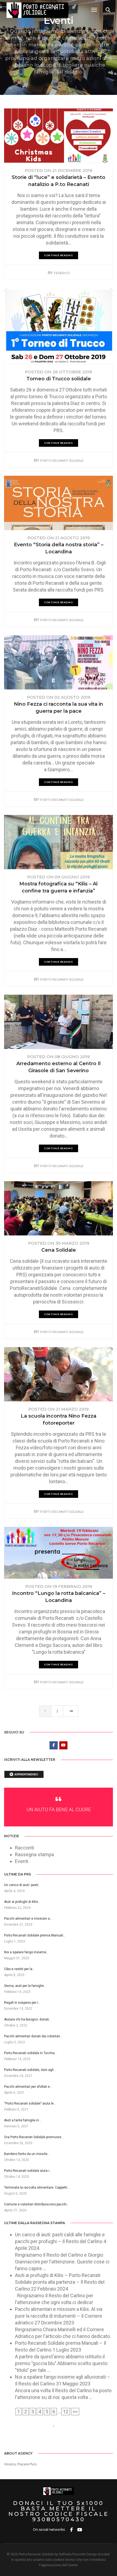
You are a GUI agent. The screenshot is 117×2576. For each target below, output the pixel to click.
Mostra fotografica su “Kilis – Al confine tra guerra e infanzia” (59, 887)
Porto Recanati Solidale (62, 461)
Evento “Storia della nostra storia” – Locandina (59, 548)
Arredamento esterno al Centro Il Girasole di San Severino (59, 1067)
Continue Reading (59, 255)
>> (75, 2412)
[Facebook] (47, 2440)
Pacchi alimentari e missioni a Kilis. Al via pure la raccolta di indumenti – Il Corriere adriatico (59, 2316)
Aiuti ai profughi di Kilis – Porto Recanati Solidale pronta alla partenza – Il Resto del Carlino (60, 2282)
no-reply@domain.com (81, 2426)
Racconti (24, 1848)
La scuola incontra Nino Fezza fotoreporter (59, 1419)
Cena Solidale (59, 1250)
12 (66, 2412)
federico (62, 273)
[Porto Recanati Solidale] (37, 10)
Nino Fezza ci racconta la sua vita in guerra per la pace (59, 708)
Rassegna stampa (34, 1854)
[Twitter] (55, 2440)
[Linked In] (62, 2440)
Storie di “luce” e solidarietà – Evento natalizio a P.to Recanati (59, 181)
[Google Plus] (70, 2440)
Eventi (22, 1861)
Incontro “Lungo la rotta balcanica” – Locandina (59, 1597)
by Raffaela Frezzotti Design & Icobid (82, 2554)
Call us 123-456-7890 (27, 2426)
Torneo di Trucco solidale (59, 379)
